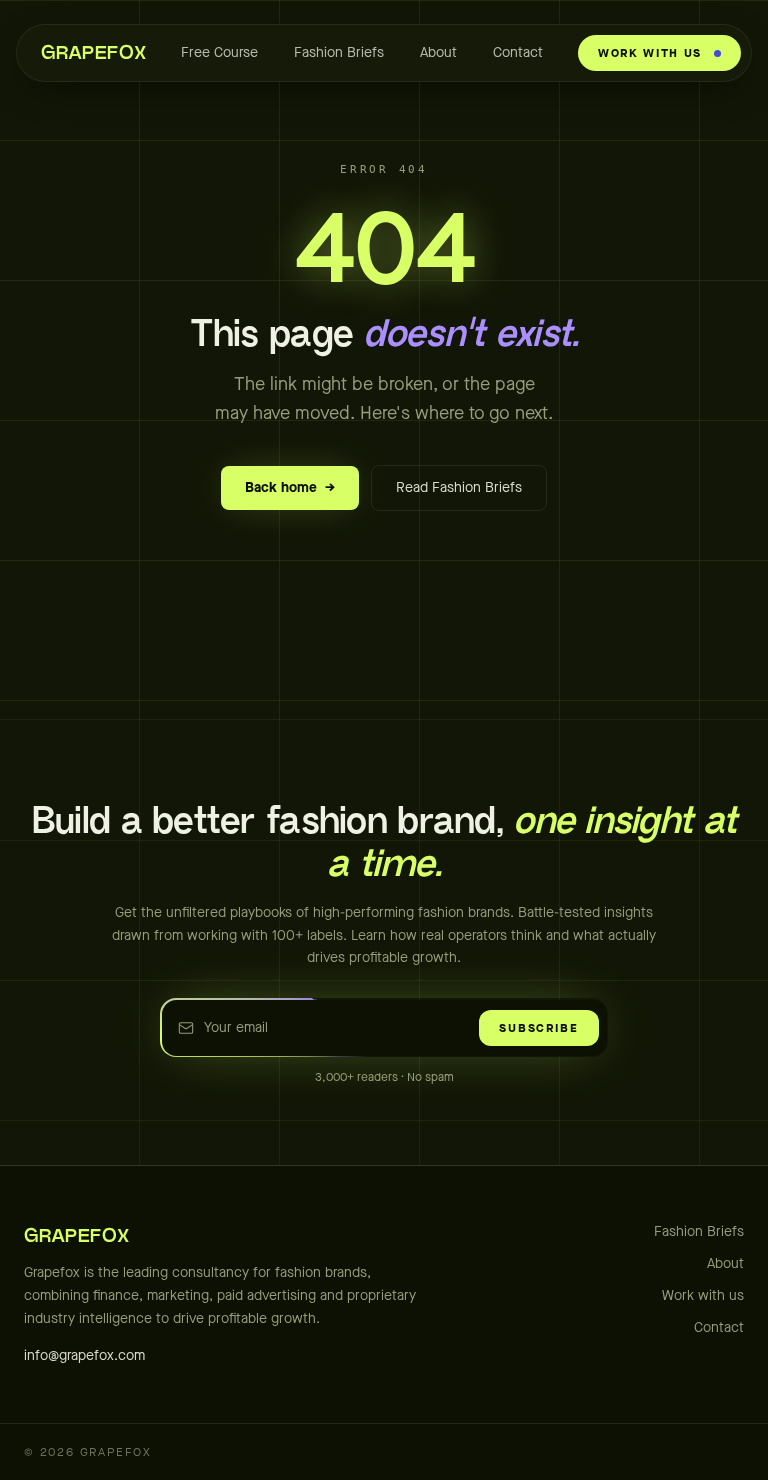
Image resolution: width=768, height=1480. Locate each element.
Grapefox (94, 53)
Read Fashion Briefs (459, 487)
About (438, 52)
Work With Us (650, 53)
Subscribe (538, 1028)
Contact (518, 52)
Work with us (703, 1295)
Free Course (219, 52)
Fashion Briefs (339, 52)
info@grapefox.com (84, 1355)
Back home (290, 487)
